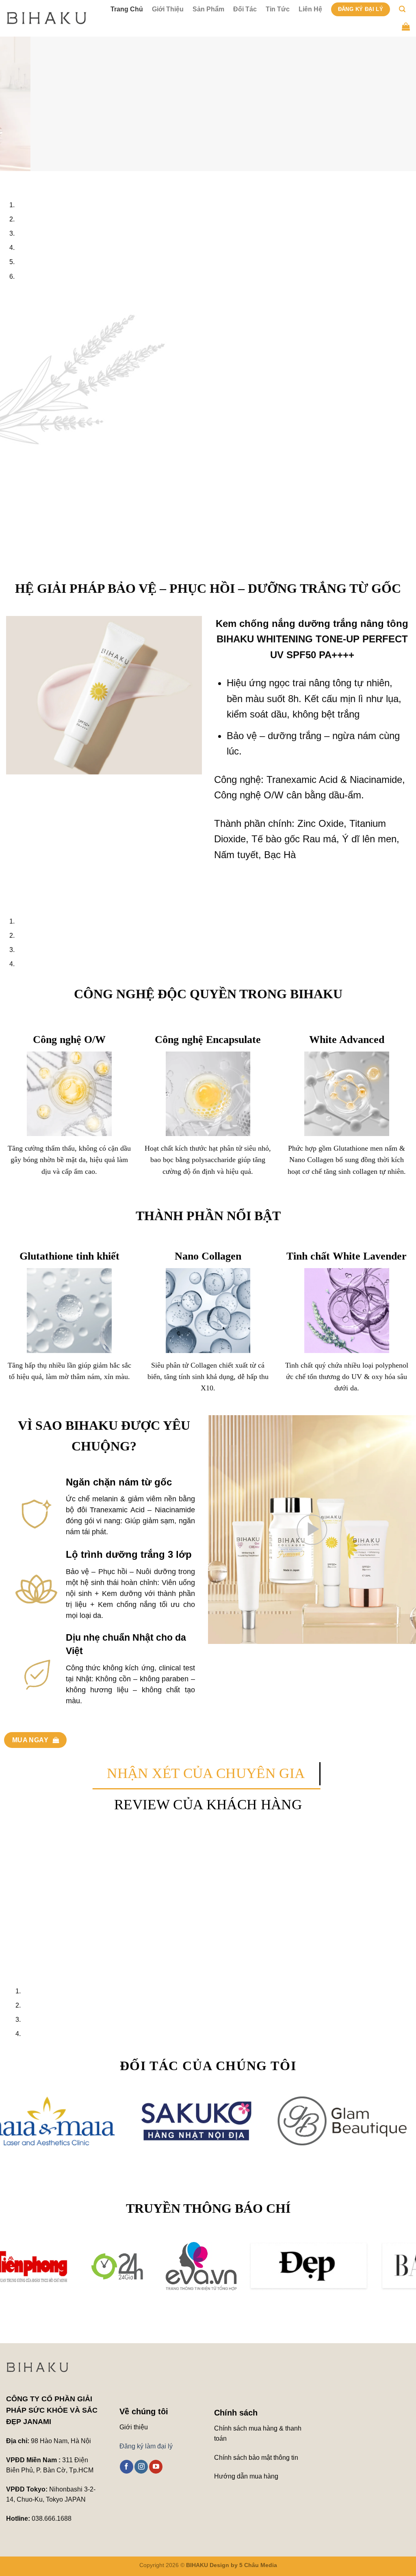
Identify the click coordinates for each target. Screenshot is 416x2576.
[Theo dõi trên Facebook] (127, 2467)
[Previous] (8, 179)
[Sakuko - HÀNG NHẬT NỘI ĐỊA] (82, 2121)
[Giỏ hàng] (406, 26)
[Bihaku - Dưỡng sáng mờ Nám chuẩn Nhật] (47, 18)
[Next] (30, 179)
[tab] (206, 1774)
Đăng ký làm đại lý (146, 2446)
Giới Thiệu (168, 9)
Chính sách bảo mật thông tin (256, 2458)
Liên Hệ (310, 9)
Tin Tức (278, 9)
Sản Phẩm (208, 9)
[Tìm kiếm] (402, 9)
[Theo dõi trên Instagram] (141, 2467)
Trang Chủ (127, 9)
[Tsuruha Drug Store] (357, 2121)
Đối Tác (245, 9)
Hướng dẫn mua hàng (247, 2476)
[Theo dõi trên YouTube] (156, 2467)
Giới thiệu (134, 2427)
